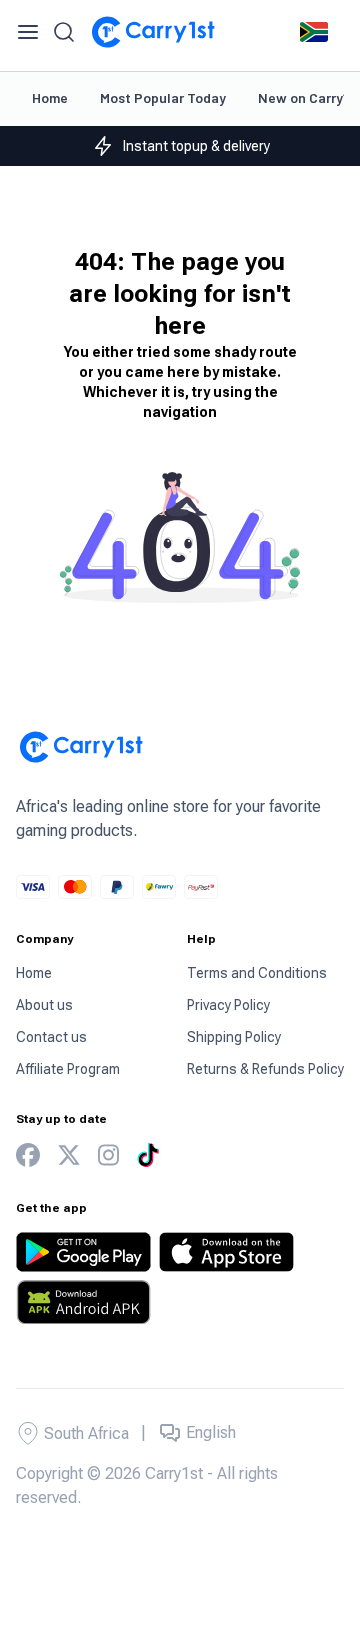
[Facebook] (28, 1155)
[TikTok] (148, 1155)
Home (50, 97)
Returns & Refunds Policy (265, 1069)
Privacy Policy (228, 1005)
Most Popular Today (163, 97)
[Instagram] (108, 1155)
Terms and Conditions (257, 973)
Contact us (51, 1037)
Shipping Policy (234, 1037)
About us (44, 1005)
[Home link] (153, 32)
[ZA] (314, 32)
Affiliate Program (68, 1069)
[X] (69, 1155)
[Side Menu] (28, 32)
